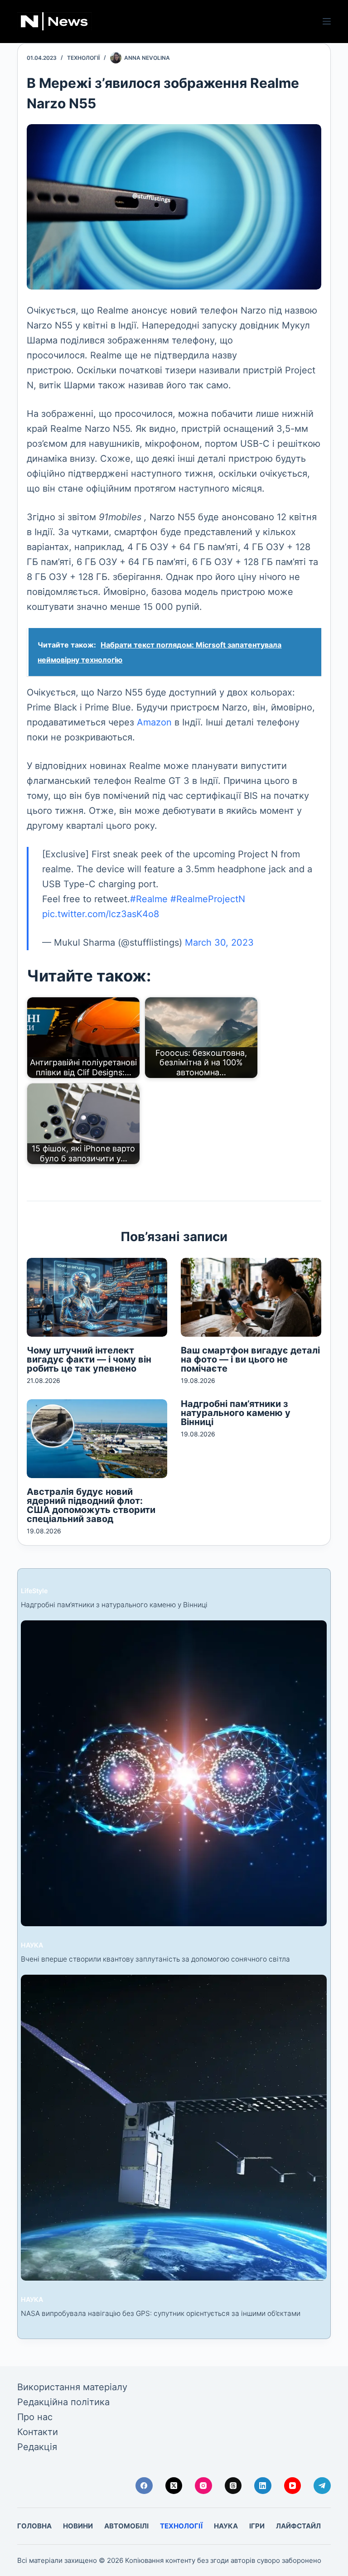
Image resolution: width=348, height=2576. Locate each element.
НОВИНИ (78, 2526)
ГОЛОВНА (34, 2526)
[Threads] (233, 2486)
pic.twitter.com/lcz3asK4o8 (101, 914)
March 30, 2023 (219, 942)
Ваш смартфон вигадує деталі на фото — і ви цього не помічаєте (250, 1359)
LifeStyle (34, 1591)
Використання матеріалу (72, 2387)
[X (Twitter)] (174, 2486)
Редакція (37, 2447)
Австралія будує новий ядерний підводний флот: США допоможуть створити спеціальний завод (91, 1505)
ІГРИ (257, 2526)
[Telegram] (322, 2486)
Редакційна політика (63, 2402)
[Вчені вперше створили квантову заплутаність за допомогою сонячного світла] (174, 1773)
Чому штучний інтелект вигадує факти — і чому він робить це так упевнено (89, 1359)
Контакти (38, 2432)
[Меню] (327, 21)
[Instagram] (203, 2486)
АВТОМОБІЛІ (126, 2526)
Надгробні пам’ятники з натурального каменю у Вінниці (236, 1413)
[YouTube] (293, 2486)
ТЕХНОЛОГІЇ (83, 58)
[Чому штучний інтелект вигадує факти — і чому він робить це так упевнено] (97, 1297)
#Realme (149, 899)
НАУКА (32, 1945)
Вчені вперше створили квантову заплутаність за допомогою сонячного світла (155, 1959)
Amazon (154, 722)
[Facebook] (144, 2486)
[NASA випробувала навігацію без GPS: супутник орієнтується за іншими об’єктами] (174, 2128)
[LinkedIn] (263, 2486)
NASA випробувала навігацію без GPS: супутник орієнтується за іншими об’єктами (161, 2313)
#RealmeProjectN (208, 899)
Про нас (35, 2417)
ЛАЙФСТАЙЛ (298, 2526)
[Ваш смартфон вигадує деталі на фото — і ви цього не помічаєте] (251, 1297)
